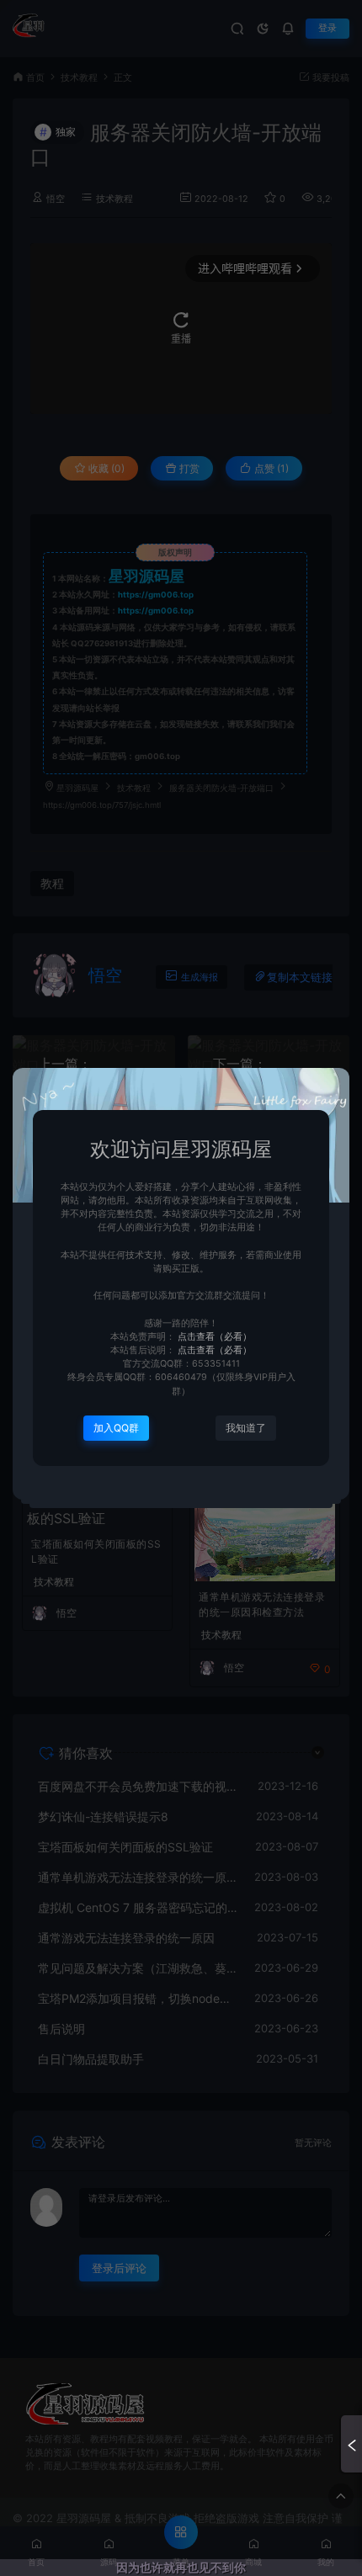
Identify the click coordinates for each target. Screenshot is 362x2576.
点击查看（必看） (213, 1337)
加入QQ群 (116, 1428)
